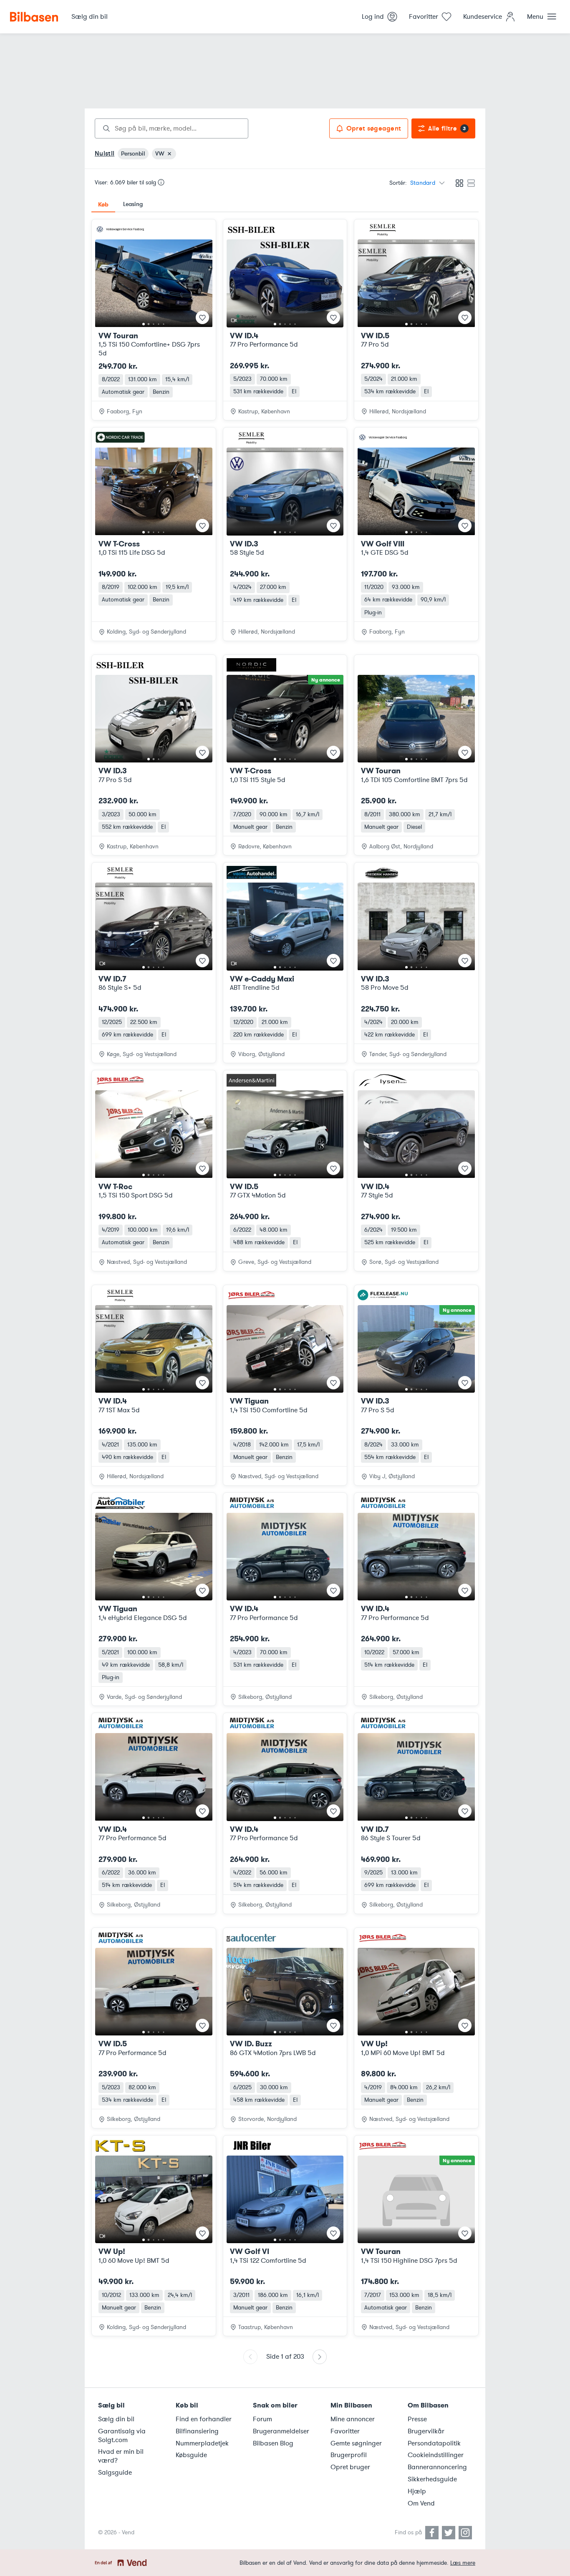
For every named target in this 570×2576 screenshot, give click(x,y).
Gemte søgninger (356, 2443)
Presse (417, 2419)
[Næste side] (320, 2357)
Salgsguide (115, 2473)
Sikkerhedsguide (432, 2479)
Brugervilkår (426, 2431)
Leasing (133, 204)
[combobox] (172, 128)
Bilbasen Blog (273, 2443)
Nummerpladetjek (202, 2443)
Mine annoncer (353, 2419)
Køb (103, 204)
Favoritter (345, 2431)
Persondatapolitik (434, 2443)
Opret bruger (350, 2467)
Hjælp (417, 2491)
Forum (262, 2419)
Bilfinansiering (197, 2431)
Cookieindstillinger (436, 2455)
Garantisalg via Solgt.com (122, 2436)
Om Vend (421, 2503)
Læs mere (463, 2563)
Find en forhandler (204, 2419)
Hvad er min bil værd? (121, 2456)
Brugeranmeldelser (281, 2431)
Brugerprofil (349, 2455)
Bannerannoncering (437, 2467)
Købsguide (191, 2455)
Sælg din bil (116, 2419)
